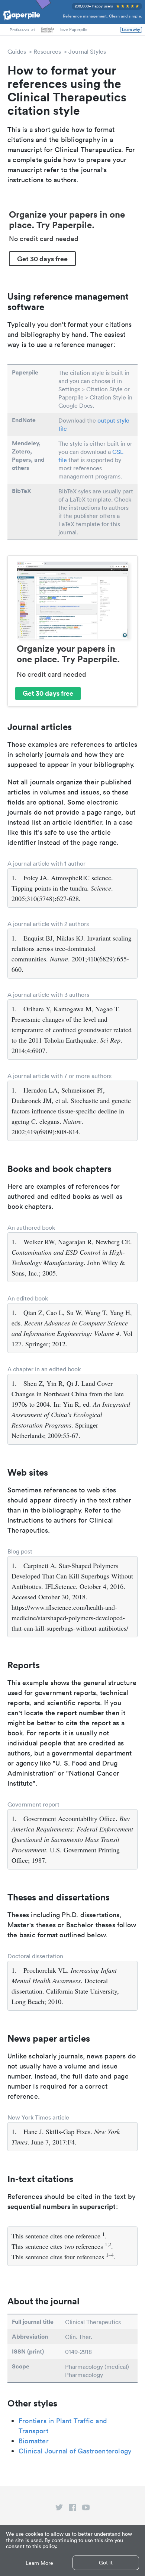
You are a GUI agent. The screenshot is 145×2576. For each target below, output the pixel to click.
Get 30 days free (42, 259)
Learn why (131, 30)
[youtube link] (86, 2509)
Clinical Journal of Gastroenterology (75, 2451)
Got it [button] (106, 2563)
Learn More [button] (39, 2563)
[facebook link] (72, 2509)
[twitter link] (59, 2509)
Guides (17, 51)
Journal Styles (87, 51)
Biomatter (34, 2441)
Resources (47, 51)
